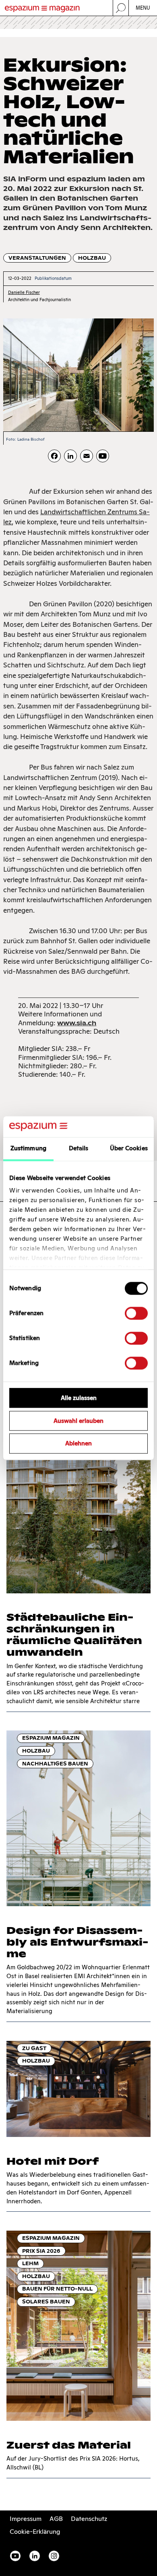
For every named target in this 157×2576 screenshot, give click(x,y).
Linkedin (35, 2556)
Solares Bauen (46, 2302)
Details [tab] (79, 1148)
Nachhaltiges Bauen (55, 1764)
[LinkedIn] (70, 456)
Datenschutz (89, 2519)
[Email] (87, 456)
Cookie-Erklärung (35, 2532)
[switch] (136, 1313)
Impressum (26, 2519)
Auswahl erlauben (78, 1421)
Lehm (30, 2263)
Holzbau (92, 258)
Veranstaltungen (37, 258)
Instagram (54, 2556)
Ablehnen (78, 1444)
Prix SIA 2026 (41, 2251)
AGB (56, 2519)
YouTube (15, 2556)
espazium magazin (51, 1738)
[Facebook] (54, 456)
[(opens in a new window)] (103, 456)
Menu (143, 8)
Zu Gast (34, 2048)
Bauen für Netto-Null (57, 2289)
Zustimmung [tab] (28, 1148)
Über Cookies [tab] (129, 1148)
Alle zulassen (79, 1398)
